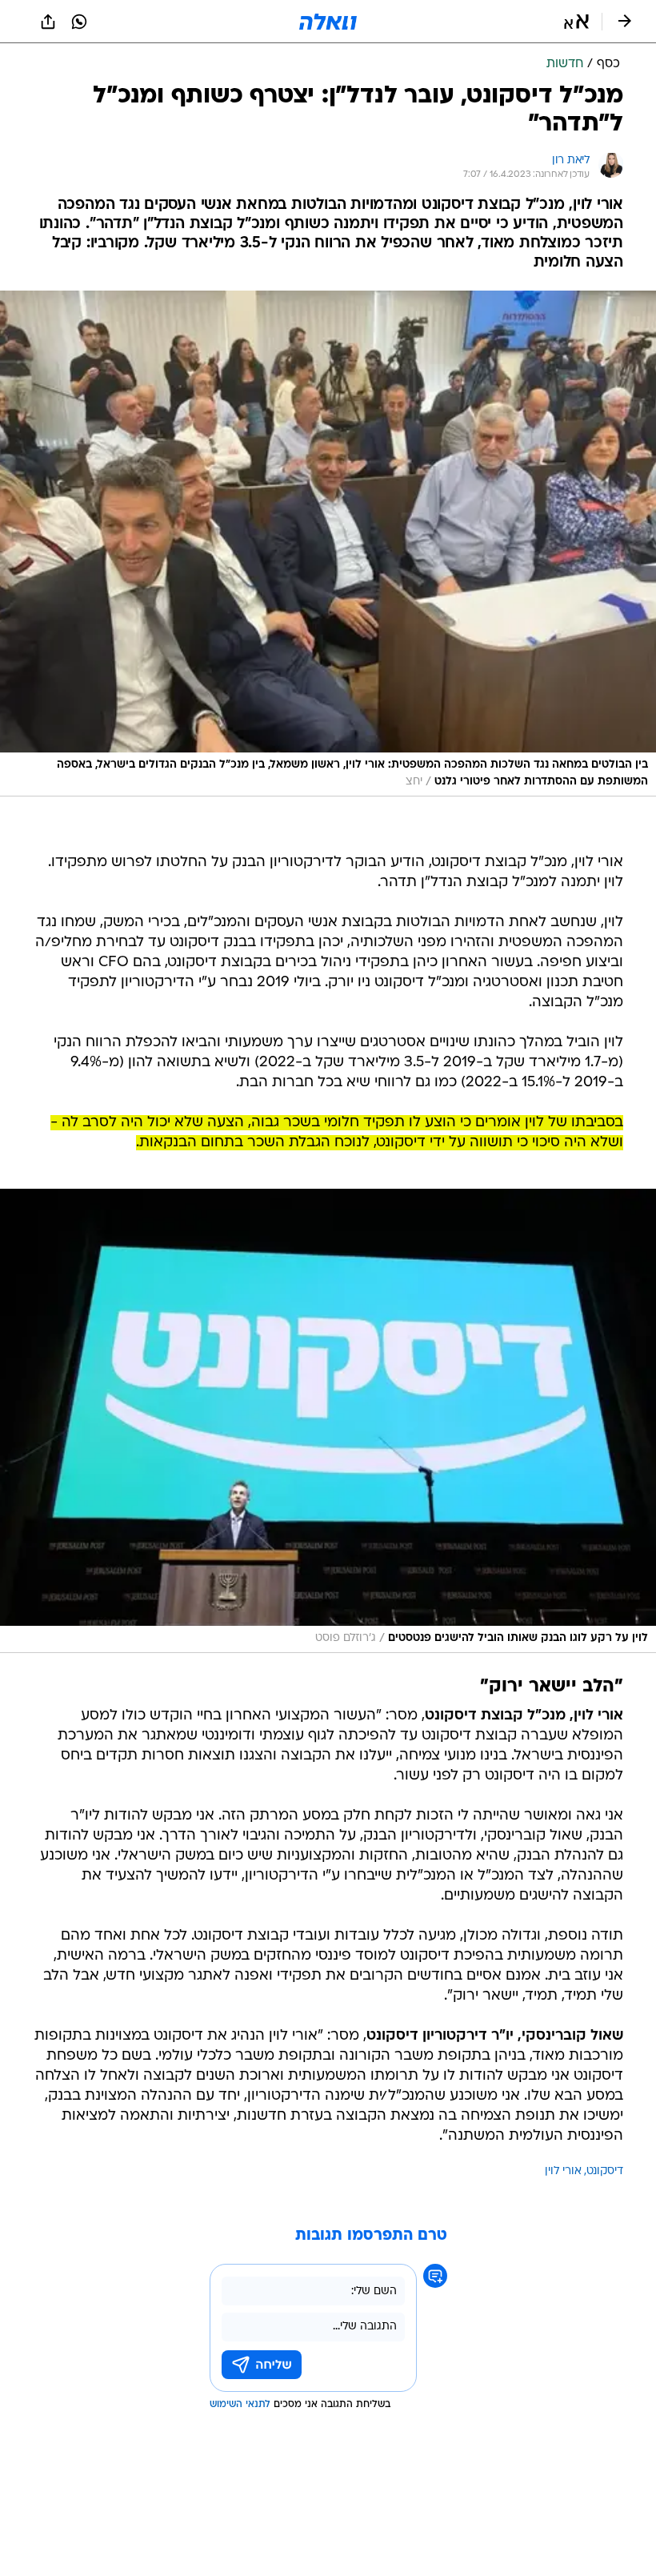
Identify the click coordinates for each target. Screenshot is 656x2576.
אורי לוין (563, 2171)
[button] (576, 22)
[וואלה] (328, 22)
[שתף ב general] (48, 22)
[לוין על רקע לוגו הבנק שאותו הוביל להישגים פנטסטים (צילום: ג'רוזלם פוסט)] (328, 1421)
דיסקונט (605, 2171)
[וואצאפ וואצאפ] (79, 22)
